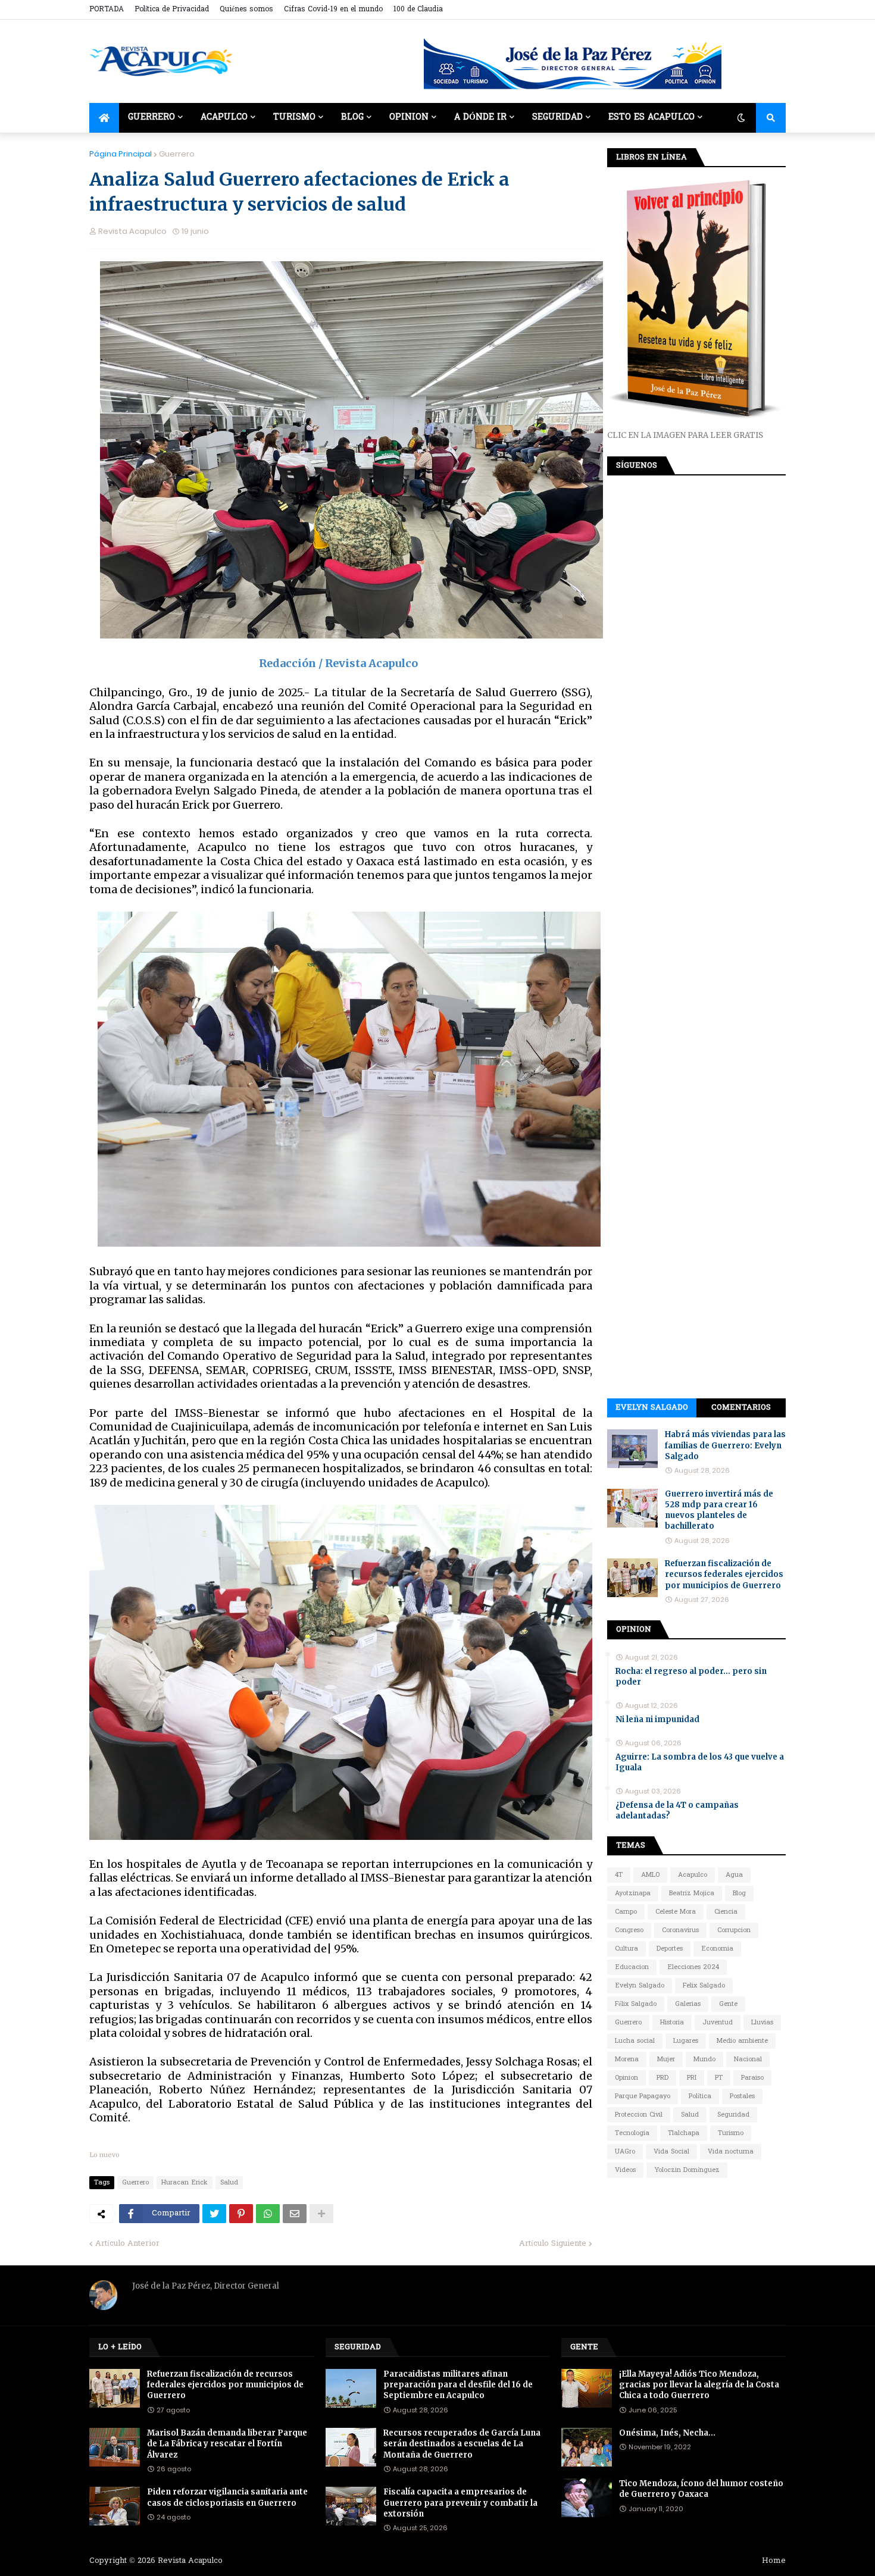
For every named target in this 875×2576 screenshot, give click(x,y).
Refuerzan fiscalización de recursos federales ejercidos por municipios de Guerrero (724, 1574)
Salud (229, 2183)
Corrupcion (734, 1930)
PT (719, 2078)
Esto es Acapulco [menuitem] (651, 118)
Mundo (704, 2059)
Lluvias (762, 2023)
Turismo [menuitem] (294, 118)
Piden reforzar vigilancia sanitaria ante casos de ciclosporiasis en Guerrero (227, 2497)
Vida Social (671, 2152)
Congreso (629, 1930)
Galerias (688, 2004)
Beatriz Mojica (692, 1893)
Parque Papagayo (643, 2096)
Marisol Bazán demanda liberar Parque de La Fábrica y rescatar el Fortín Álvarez (227, 2444)
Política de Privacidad (172, 10)
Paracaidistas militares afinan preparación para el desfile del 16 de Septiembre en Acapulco (458, 2385)
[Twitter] (214, 2214)
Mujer (666, 2059)
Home (774, 2561)
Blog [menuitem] (352, 118)
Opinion (626, 2078)
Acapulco (693, 1875)
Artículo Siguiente (553, 2244)
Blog (739, 1893)
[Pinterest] (241, 2214)
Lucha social (635, 2041)
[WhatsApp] (268, 2214)
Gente (728, 2004)
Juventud (718, 2023)
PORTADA (107, 10)
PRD (662, 2078)
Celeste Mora (676, 1912)
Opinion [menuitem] (409, 118)
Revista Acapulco (190, 2561)
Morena (627, 2059)
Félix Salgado (636, 2004)
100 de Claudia (418, 10)
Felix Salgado (704, 1986)
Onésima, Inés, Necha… (667, 2433)
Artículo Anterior (127, 2244)
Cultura (626, 1949)
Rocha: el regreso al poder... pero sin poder (691, 1677)
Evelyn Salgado (652, 1408)
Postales (742, 2096)
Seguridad (733, 2115)
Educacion (632, 1967)
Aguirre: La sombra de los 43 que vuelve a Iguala (700, 1762)
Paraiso (752, 2078)
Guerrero (177, 154)
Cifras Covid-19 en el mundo (333, 10)
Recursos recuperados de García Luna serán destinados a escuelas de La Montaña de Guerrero (462, 2444)
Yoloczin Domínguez (687, 2170)
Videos (625, 2170)
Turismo (731, 2133)
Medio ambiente (742, 2041)
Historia (672, 2023)
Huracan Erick (185, 2183)
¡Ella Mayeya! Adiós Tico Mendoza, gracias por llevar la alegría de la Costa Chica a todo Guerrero (699, 2385)
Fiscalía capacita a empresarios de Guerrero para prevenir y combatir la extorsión (460, 2503)
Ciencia (726, 1912)
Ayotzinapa (633, 1893)
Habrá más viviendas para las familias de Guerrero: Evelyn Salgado (725, 1445)
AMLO (650, 1875)
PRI (692, 2078)
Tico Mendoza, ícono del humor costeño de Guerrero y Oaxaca (701, 2489)
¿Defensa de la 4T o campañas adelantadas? (677, 1810)
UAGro (625, 2152)
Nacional (748, 2059)
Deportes (670, 1949)
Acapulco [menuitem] (224, 118)
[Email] (295, 2214)
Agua (734, 1875)
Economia (717, 1949)
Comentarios (741, 1408)
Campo (626, 1912)
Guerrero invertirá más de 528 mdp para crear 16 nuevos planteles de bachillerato (719, 1510)
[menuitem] (104, 118)
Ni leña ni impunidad (657, 1719)
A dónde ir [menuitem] (480, 118)
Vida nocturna (731, 2152)
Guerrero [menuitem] (151, 118)
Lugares (686, 2041)
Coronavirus (680, 1930)
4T (619, 1875)
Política (700, 2096)
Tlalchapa (684, 2133)
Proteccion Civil (639, 2115)
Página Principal (121, 154)
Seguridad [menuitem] (557, 118)
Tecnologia (632, 2133)
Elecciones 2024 (693, 1967)
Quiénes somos (246, 10)
